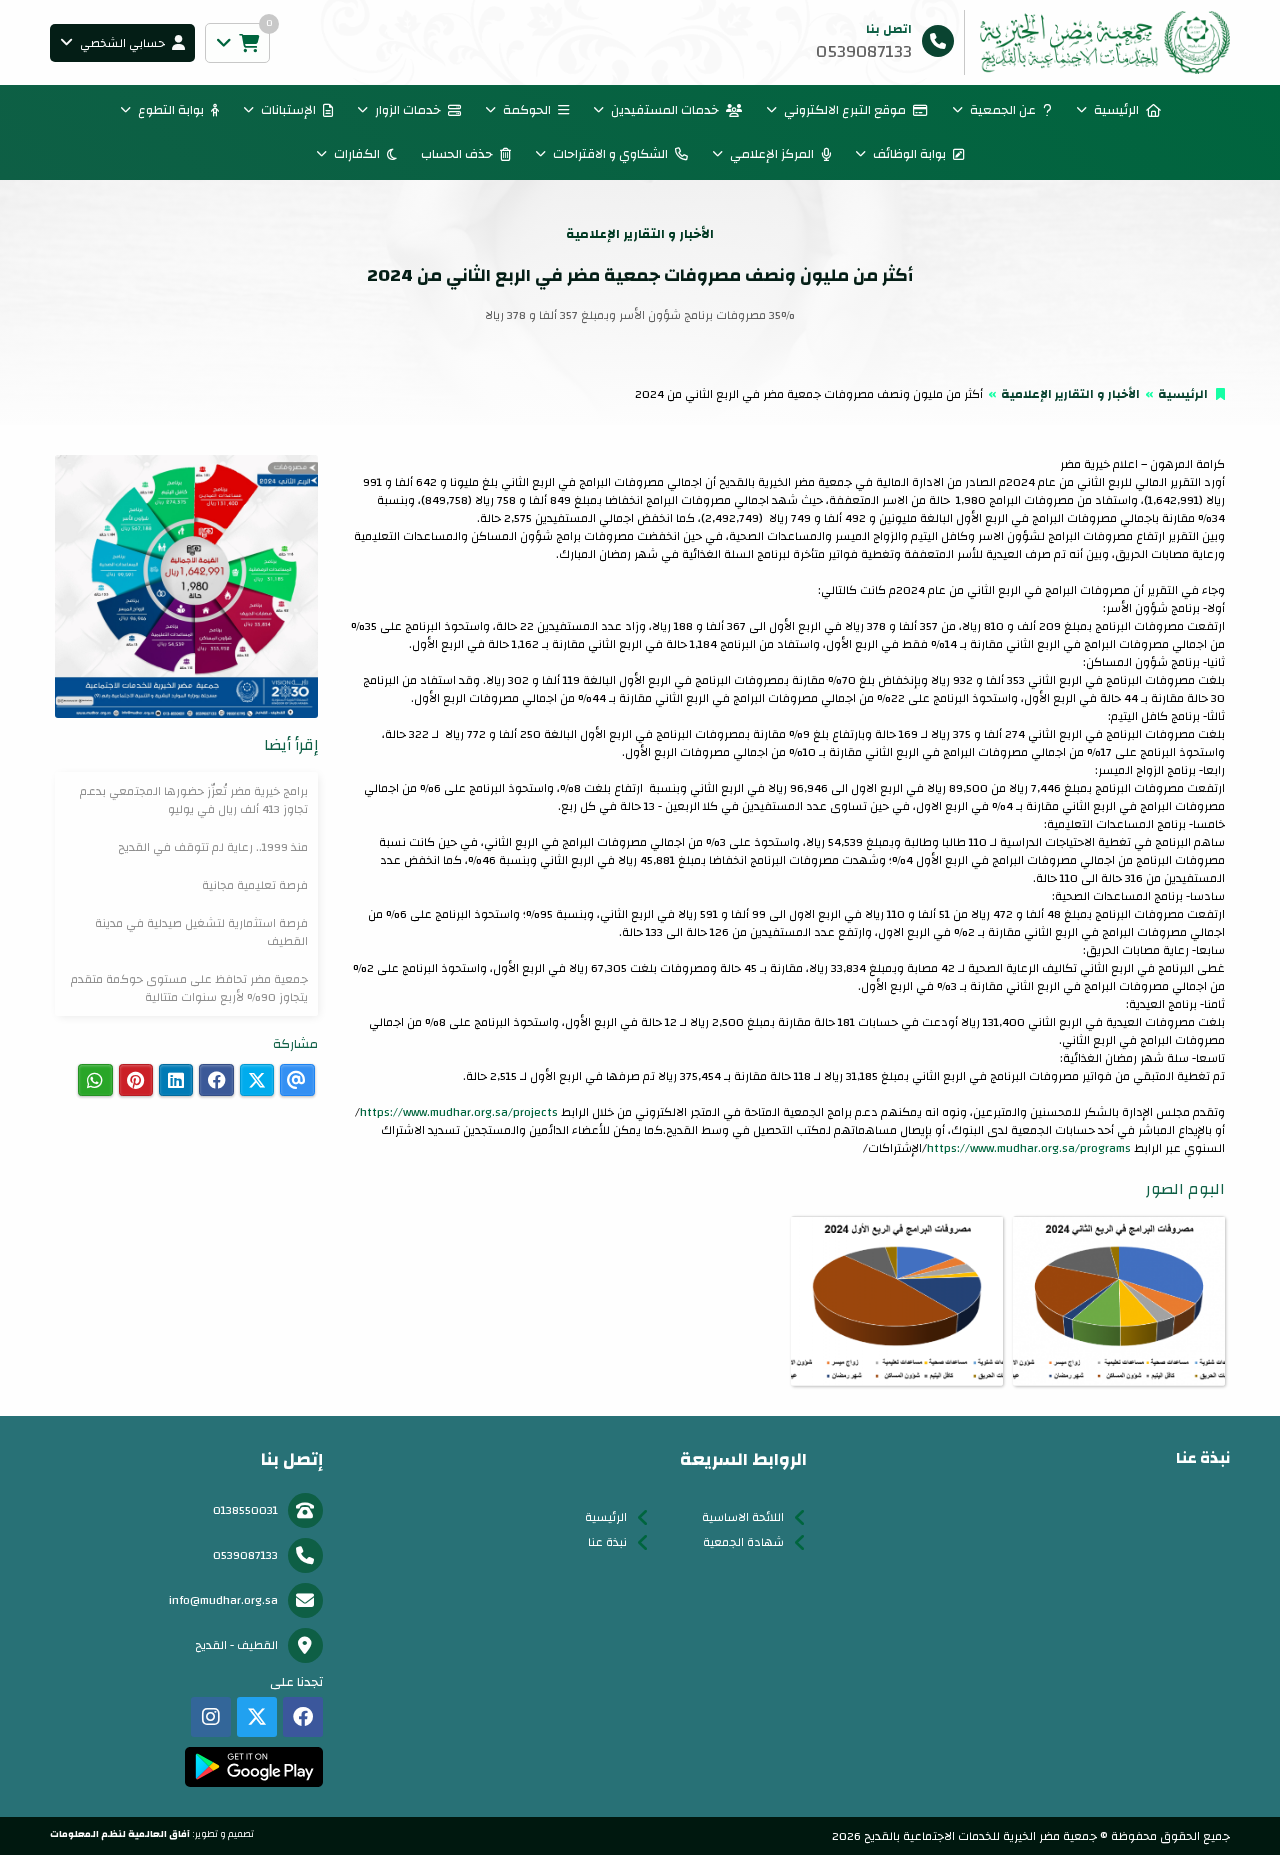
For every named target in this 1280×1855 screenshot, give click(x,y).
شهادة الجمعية (743, 1542)
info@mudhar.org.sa (223, 1600)
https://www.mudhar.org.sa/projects (459, 1112)
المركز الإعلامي (772, 154)
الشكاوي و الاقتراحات (610, 154)
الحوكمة (527, 110)
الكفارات (357, 154)
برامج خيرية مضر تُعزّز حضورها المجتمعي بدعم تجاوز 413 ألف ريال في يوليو (194, 800)
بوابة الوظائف (909, 154)
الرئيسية (1116, 110)
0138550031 (245, 1510)
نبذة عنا (607, 1542)
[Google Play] (253, 1767)
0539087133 (245, 1555)
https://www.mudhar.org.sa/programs (1029, 1148)
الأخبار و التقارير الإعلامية (1070, 394)
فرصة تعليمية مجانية (255, 885)
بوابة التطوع (171, 110)
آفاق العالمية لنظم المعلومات (120, 1834)
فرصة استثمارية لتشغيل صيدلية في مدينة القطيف (201, 932)
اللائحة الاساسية (743, 1517)
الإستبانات (288, 110)
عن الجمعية (1003, 110)
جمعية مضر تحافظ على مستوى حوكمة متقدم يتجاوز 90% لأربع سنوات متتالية (189, 988)
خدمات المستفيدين (665, 110)
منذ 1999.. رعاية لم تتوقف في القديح (213, 847)
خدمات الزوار (408, 110)
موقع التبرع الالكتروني (845, 110)
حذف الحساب (457, 154)
